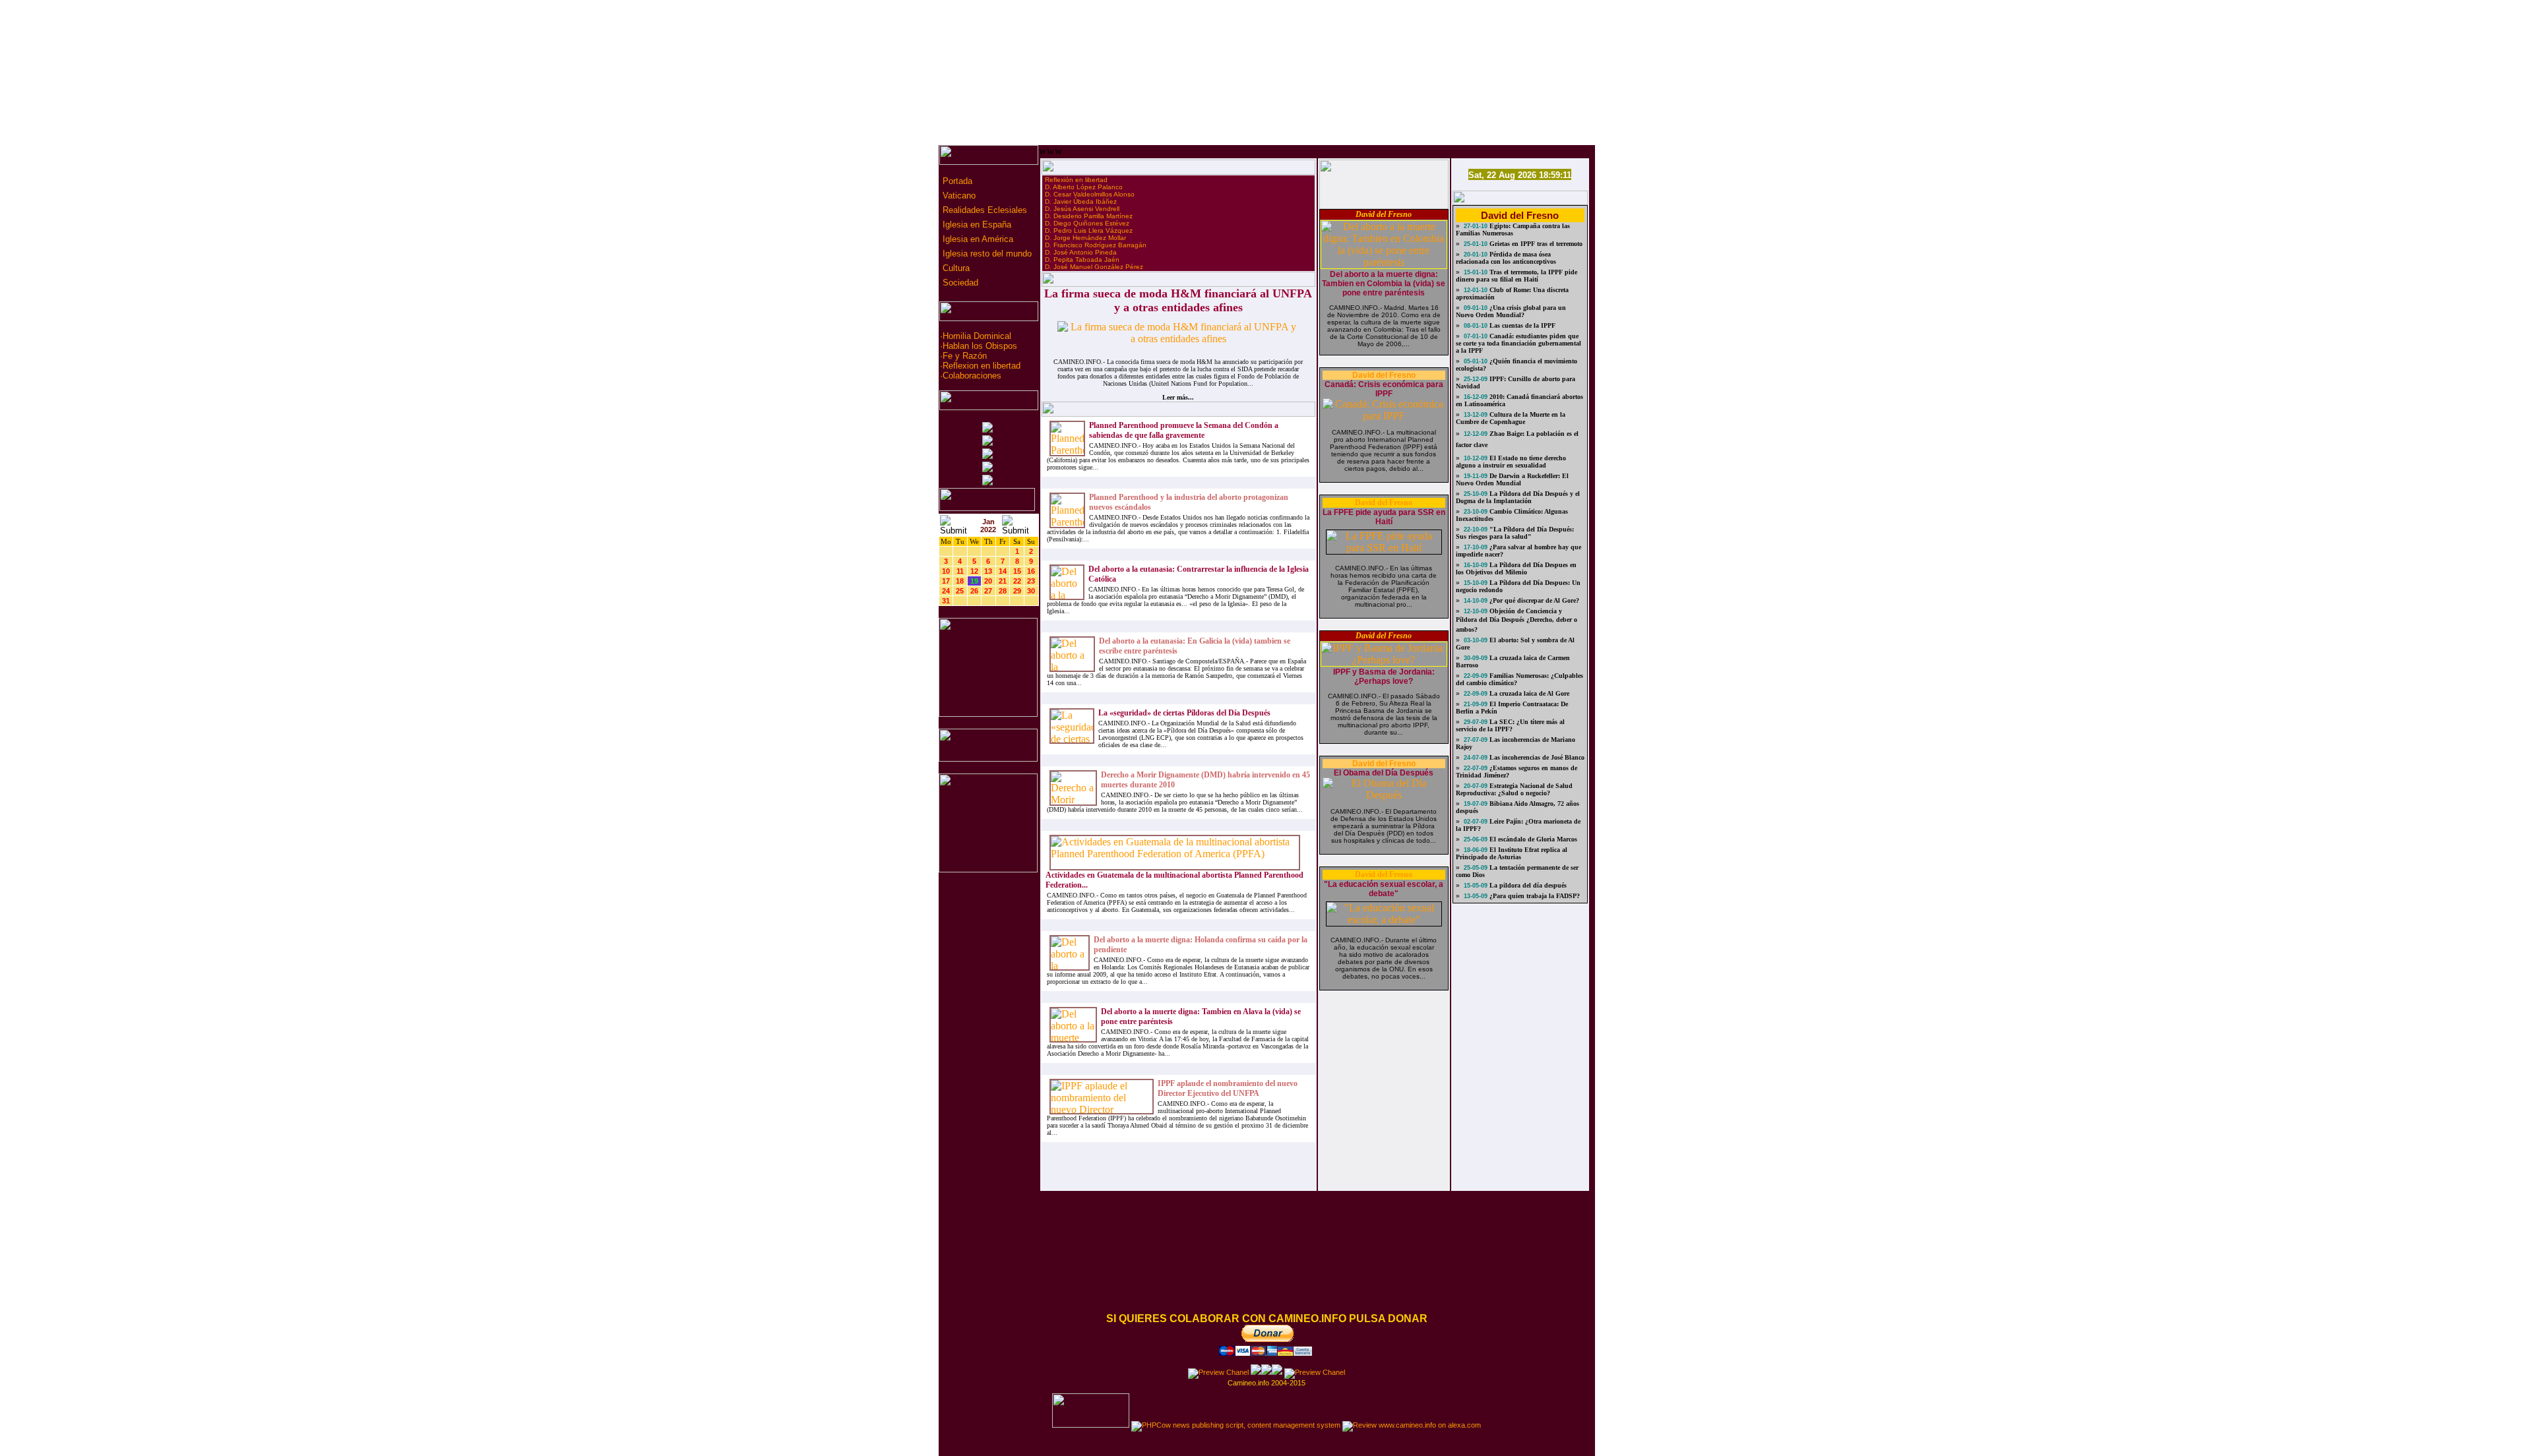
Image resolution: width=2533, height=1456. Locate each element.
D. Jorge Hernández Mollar (1085, 238)
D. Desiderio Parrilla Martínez (1089, 216)
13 (988, 571)
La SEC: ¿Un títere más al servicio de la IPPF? (1510, 725)
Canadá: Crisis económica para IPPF (1384, 389)
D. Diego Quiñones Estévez (1087, 223)
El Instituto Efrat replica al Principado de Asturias (1512, 853)
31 (946, 601)
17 (946, 581)
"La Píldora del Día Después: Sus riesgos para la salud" (1515, 533)
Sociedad (959, 283)
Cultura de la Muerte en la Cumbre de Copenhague (1511, 418)
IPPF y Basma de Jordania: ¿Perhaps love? (1384, 677)
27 (988, 591)
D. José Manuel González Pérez (1094, 267)
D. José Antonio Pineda (1081, 252)
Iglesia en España (976, 225)
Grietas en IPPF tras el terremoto (1535, 244)
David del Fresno (1384, 214)
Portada (956, 181)
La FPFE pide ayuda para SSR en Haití (1384, 517)
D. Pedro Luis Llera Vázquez (1089, 230)
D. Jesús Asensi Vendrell (1082, 209)
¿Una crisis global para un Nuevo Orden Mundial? (1511, 311)
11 (960, 571)
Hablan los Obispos (980, 346)
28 (1003, 591)
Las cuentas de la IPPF (1521, 325)
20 (988, 581)
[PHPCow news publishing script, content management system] (1236, 1425)
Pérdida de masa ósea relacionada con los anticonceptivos (1506, 258)
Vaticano (958, 196)
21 (1003, 581)
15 (1017, 571)
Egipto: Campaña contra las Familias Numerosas (1513, 229)
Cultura (955, 268)
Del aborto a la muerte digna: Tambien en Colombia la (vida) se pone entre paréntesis (1384, 284)
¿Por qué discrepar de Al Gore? (1533, 600)
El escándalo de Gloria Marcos (1532, 839)
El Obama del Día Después (1384, 773)
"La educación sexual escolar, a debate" (1384, 889)
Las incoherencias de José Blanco (1536, 757)
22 (1017, 581)
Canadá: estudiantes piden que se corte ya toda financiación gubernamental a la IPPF (1518, 343)
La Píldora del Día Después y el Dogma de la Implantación (1518, 497)
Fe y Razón (965, 356)
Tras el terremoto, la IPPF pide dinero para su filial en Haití (1517, 276)
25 (960, 591)
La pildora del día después (1527, 885)
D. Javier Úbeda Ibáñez (1081, 201)
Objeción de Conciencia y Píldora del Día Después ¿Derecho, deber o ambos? (1517, 620)
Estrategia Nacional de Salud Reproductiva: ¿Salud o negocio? (1514, 789)
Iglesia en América (977, 239)
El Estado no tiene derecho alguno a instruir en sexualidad (1511, 462)
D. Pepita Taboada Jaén (1082, 259)
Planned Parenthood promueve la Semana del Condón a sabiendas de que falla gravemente (1184, 430)
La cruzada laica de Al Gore (1528, 693)
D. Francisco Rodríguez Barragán (1096, 245)
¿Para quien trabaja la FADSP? (1534, 896)
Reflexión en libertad (1076, 180)
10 (946, 571)
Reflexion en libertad (982, 366)
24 (946, 591)
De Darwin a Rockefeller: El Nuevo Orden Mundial (1512, 479)
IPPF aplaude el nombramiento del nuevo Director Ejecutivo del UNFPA (1228, 1088)
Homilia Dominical (977, 336)
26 (974, 591)
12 (974, 571)
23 (1031, 581)
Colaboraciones (972, 376)
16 (1031, 571)
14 (1003, 571)
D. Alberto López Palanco (1084, 187)
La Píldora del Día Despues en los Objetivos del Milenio (1516, 568)
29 (1017, 591)
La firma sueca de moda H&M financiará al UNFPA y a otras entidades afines (1178, 300)
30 (1031, 591)
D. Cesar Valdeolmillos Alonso (1090, 194)
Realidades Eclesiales (984, 210)
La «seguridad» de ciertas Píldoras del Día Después (1184, 713)
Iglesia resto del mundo (986, 254)
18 (960, 581)
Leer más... (1178, 397)
